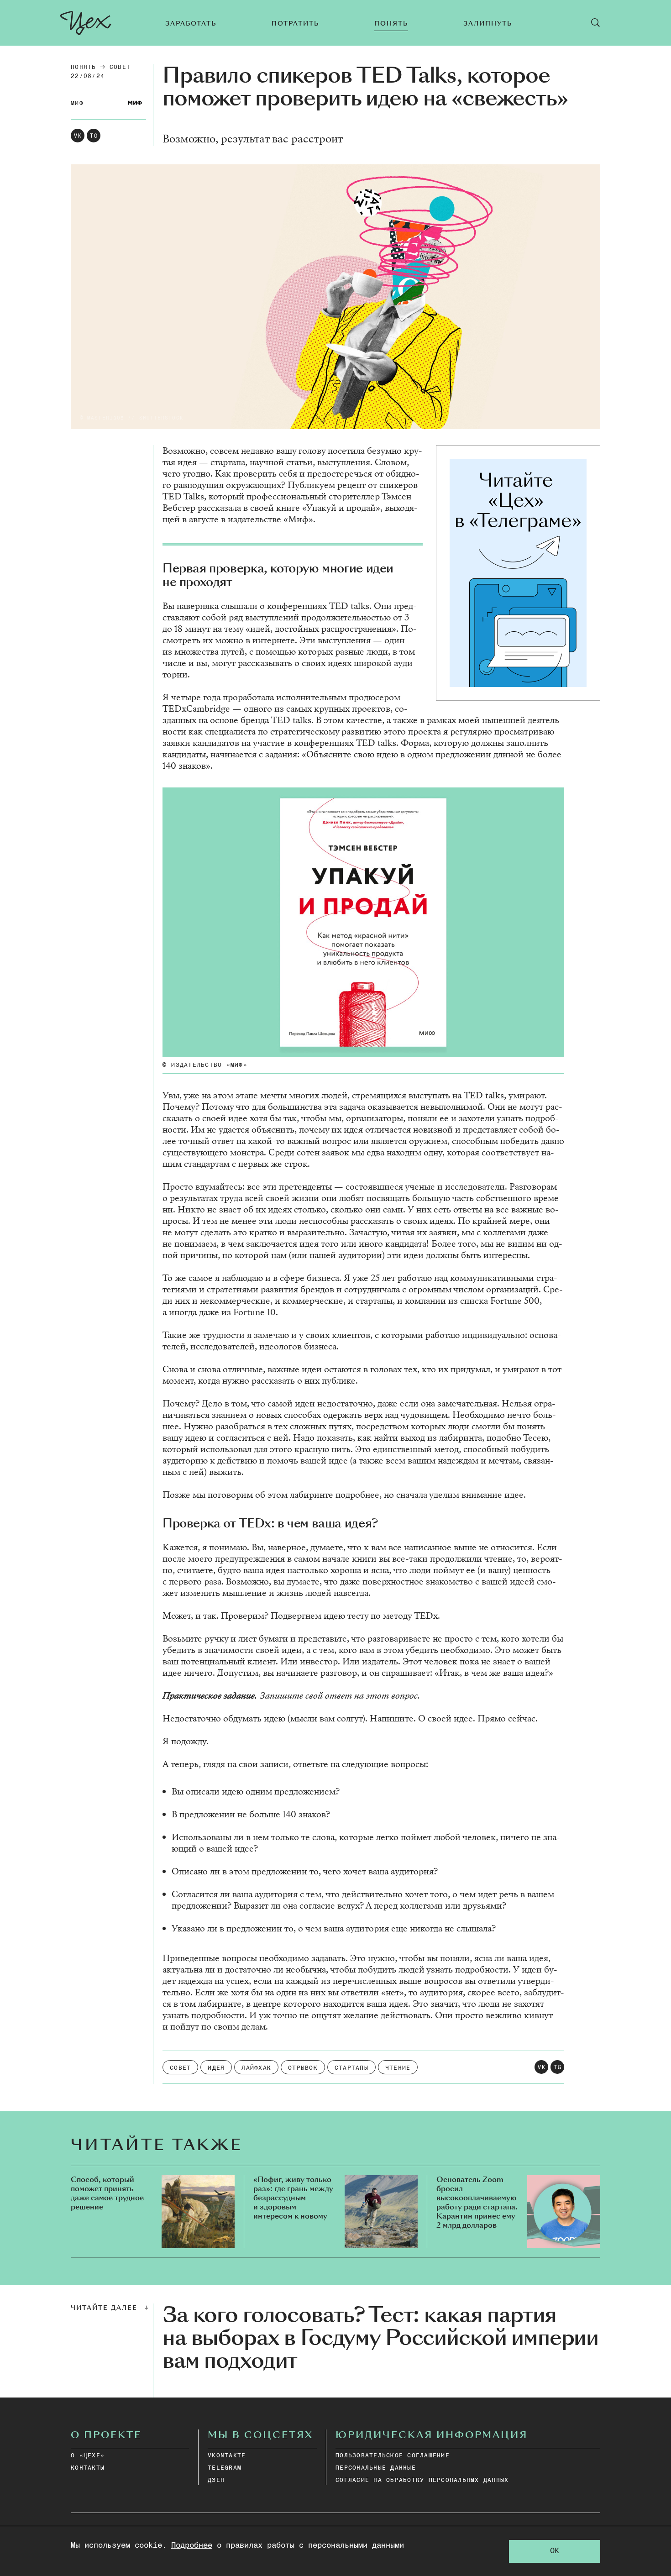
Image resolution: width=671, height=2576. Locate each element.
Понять (84, 67)
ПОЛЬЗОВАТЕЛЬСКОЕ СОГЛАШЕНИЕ (393, 2456)
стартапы (351, 2068)
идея (216, 2068)
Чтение (398, 2068)
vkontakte (227, 2456)
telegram (225, 2468)
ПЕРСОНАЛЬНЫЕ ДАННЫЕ (376, 2468)
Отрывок (303, 2068)
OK (555, 2551)
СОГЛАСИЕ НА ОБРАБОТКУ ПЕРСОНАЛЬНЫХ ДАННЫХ (422, 2480)
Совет (120, 67)
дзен (216, 2480)
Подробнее (192, 2546)
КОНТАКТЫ (88, 2468)
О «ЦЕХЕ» (88, 2456)
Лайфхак (256, 2068)
